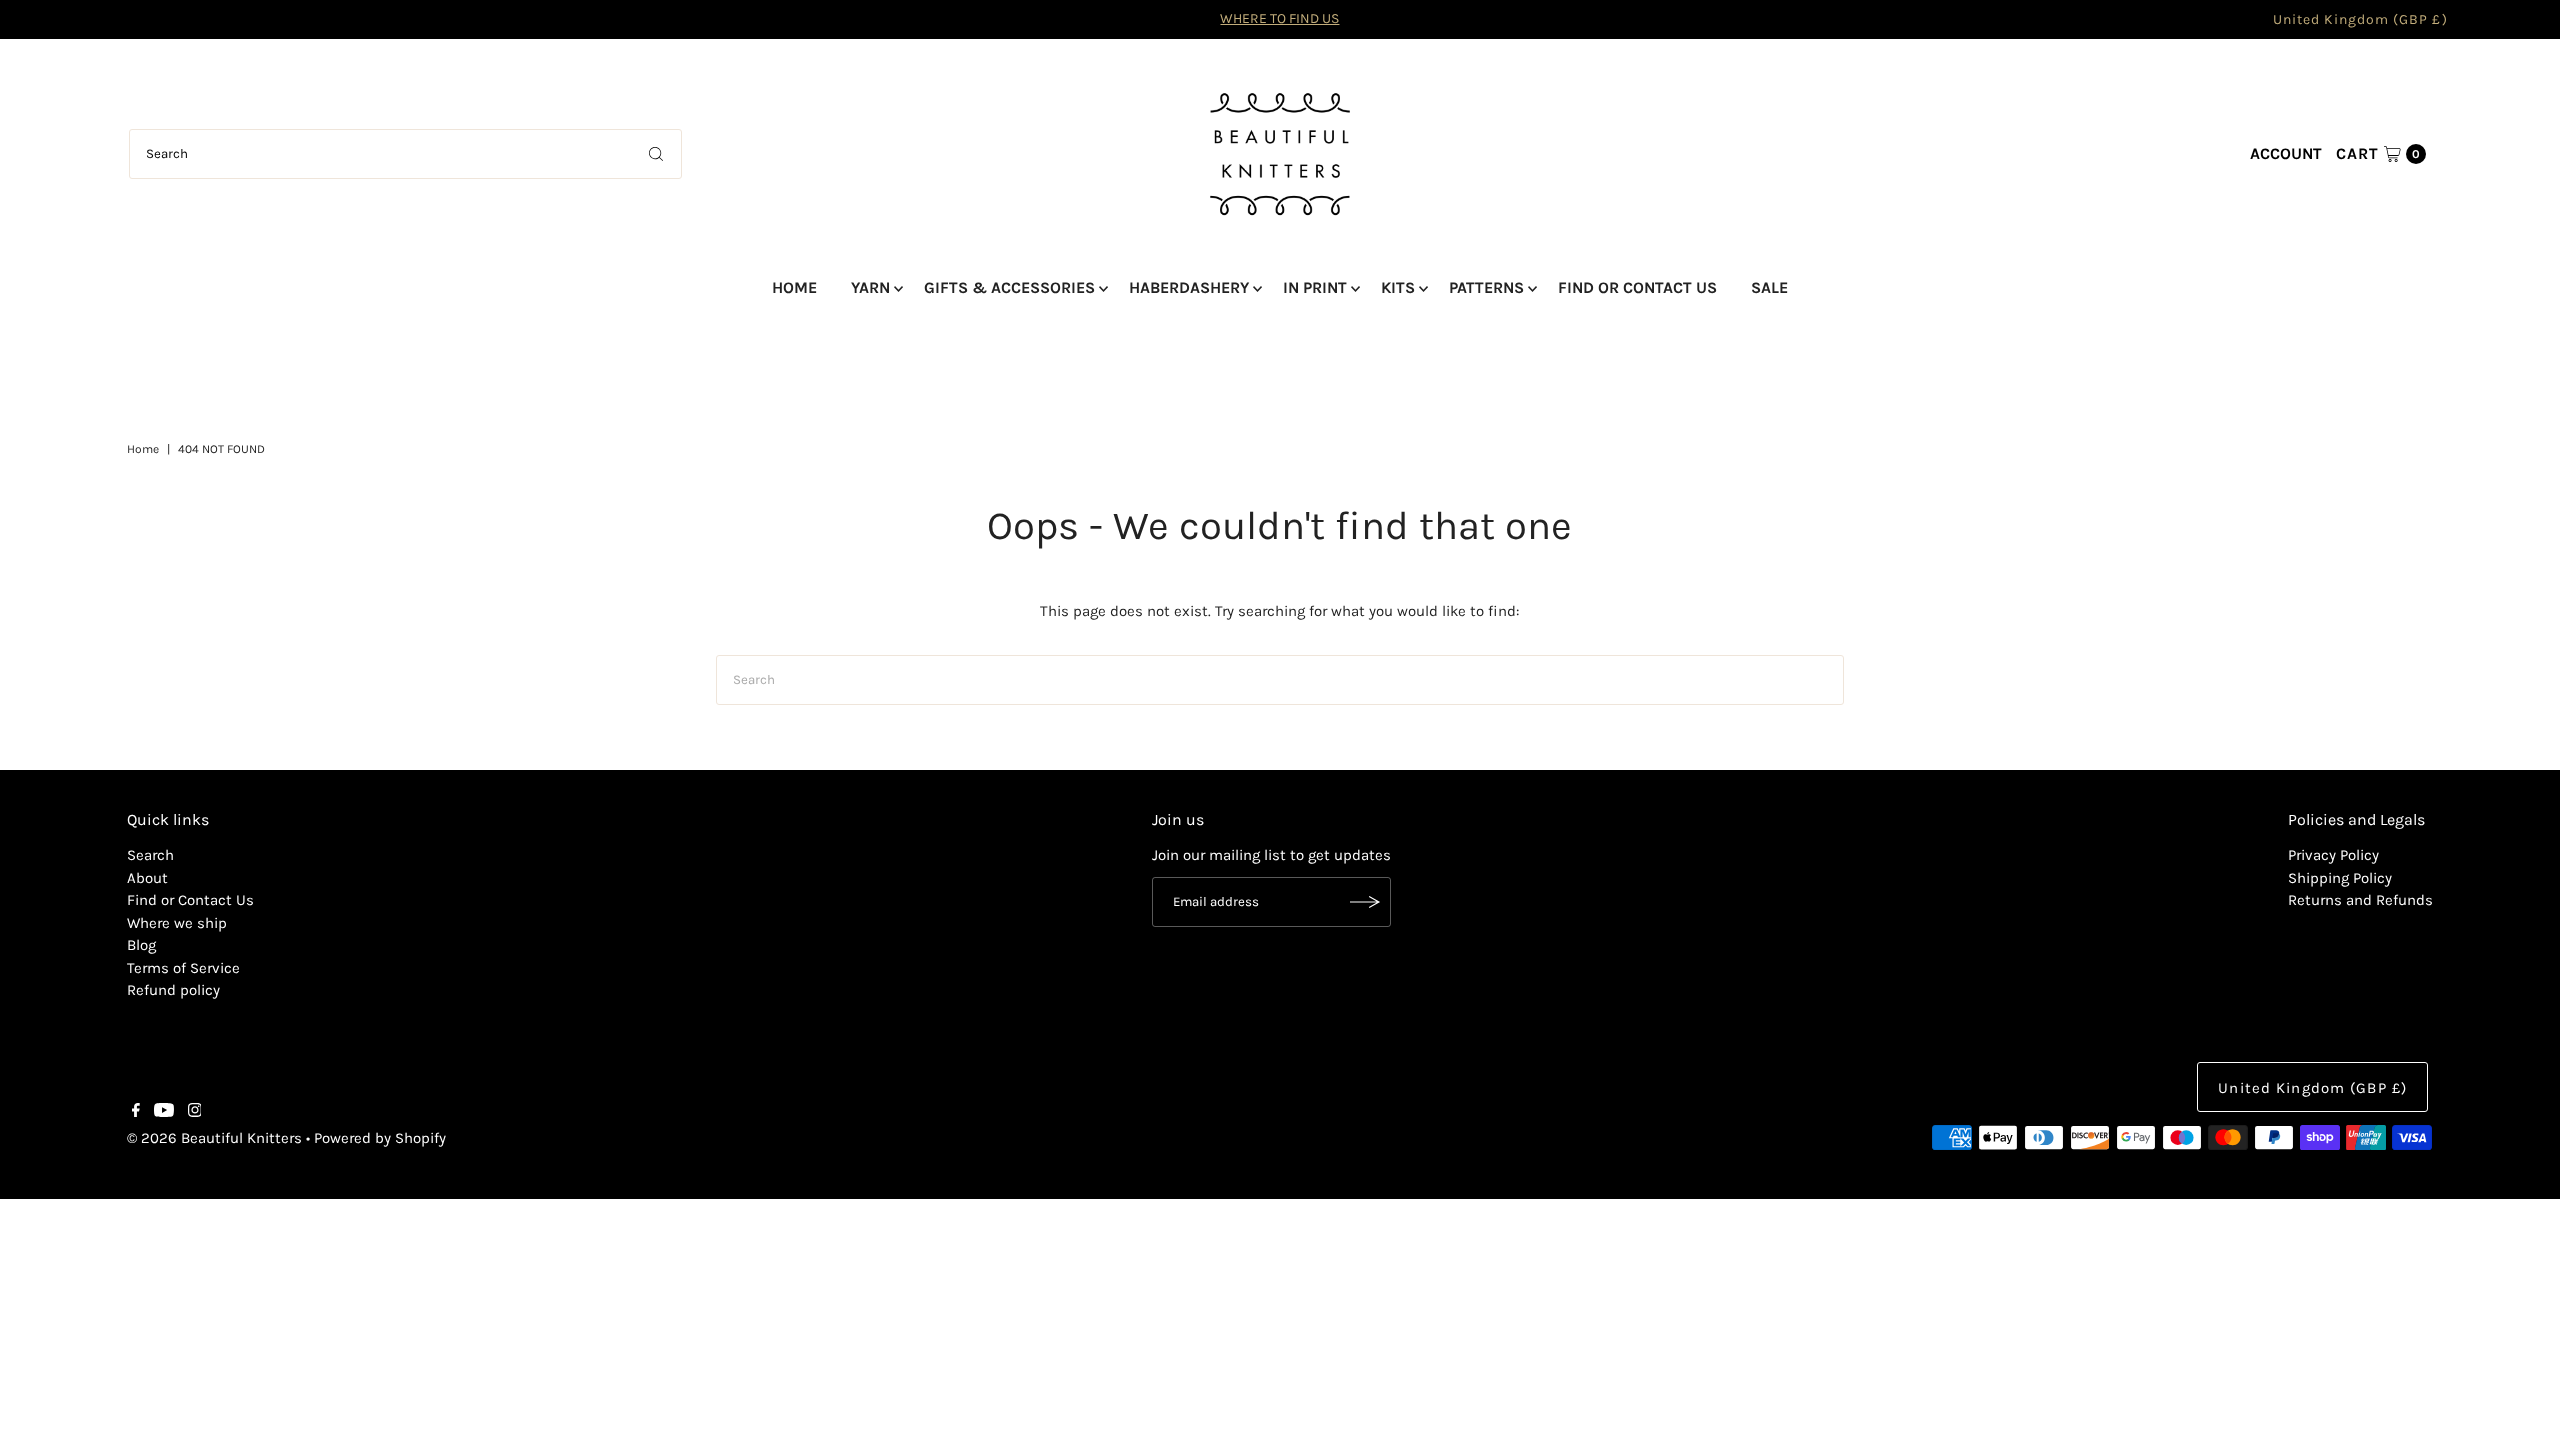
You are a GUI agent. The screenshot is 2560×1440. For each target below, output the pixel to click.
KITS (1398, 287)
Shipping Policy (2340, 878)
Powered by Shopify (380, 1138)
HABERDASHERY (1189, 287)
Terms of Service (183, 968)
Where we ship (177, 923)
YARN (870, 287)
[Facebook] (136, 1112)
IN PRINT (1315, 287)
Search (150, 855)
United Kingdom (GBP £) (2360, 19)
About (147, 878)
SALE (1769, 287)
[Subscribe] (1366, 902)
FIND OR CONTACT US (1637, 287)
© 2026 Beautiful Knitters (214, 1138)
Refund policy (173, 990)
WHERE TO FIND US (1279, 18)
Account (2286, 153)
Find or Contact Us (190, 900)
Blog (141, 945)
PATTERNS (1486, 287)
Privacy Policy (2333, 855)
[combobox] (405, 154)
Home (143, 449)
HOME (794, 287)
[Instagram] (195, 1112)
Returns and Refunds (2360, 900)
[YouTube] (164, 1112)
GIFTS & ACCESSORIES (1009, 287)
